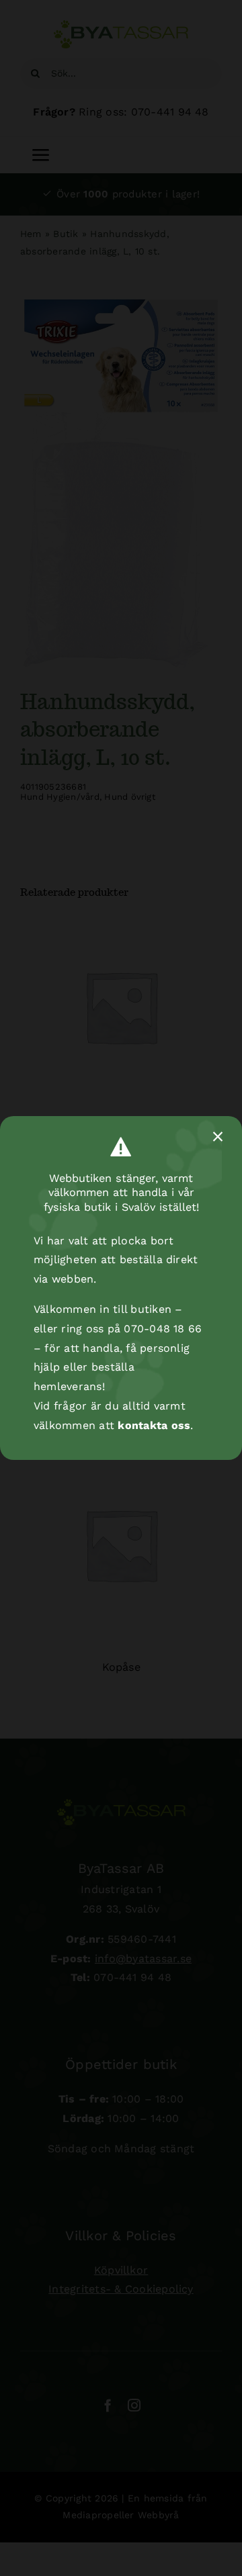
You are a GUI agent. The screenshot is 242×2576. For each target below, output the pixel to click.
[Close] (218, 1137)
